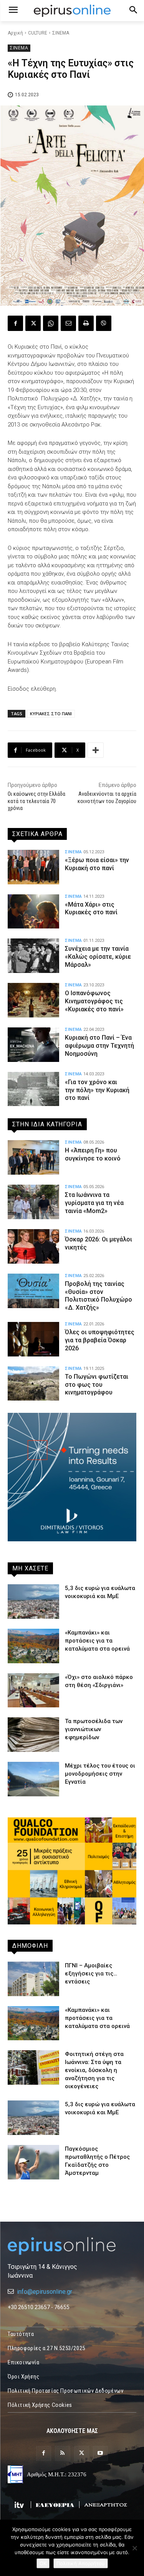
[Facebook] (15, 323)
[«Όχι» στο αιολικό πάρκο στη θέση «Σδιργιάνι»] (33, 1690)
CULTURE (38, 33)
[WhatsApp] (51, 323)
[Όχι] (134, 2548)
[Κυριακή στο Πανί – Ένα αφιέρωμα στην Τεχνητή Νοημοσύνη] (33, 1045)
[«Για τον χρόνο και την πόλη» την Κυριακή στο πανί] (33, 1089)
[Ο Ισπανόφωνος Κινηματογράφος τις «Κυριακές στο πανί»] (33, 1000)
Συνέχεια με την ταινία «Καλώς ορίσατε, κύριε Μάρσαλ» (98, 957)
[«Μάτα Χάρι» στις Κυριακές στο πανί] (33, 912)
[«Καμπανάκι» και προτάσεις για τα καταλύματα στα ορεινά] (33, 1646)
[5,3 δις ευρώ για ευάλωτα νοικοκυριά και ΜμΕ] (33, 1602)
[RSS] (62, 2453)
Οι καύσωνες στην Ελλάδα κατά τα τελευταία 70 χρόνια (36, 801)
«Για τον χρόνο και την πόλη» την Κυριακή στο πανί (97, 1090)
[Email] (68, 323)
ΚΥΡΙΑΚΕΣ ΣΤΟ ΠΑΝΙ (51, 714)
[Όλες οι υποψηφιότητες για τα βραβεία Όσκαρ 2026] (33, 1339)
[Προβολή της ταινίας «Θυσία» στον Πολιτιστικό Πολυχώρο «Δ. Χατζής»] (33, 1291)
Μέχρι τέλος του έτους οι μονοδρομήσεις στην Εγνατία (100, 1774)
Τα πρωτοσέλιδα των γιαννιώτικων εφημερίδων (94, 1729)
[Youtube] (100, 2453)
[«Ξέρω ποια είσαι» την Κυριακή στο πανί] (33, 867)
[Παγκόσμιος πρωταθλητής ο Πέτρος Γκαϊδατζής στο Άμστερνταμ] (33, 2162)
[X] (33, 323)
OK (43, 2563)
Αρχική (15, 33)
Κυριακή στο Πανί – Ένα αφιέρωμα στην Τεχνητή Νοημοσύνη (99, 1046)
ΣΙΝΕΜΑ (61, 33)
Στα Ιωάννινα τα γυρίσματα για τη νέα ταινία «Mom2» (94, 1203)
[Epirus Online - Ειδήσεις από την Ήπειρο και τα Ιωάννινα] (72, 2246)
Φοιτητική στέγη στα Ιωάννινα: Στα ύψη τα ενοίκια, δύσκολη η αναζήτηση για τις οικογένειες (94, 2070)
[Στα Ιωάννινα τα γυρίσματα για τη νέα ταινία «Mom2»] (33, 1202)
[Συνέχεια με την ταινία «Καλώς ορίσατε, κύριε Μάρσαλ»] (33, 956)
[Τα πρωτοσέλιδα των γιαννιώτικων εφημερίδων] (33, 1735)
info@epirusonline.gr (45, 2292)
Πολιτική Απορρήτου (81, 2563)
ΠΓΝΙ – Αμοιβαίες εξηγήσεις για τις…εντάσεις (91, 1974)
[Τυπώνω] (86, 323)
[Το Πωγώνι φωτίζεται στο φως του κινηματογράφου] (33, 1384)
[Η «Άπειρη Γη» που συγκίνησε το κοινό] (33, 1157)
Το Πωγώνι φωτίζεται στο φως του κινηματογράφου (97, 1385)
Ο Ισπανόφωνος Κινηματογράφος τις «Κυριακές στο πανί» (94, 1001)
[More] (96, 750)
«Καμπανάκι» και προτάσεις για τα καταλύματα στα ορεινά (97, 1641)
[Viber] (104, 323)
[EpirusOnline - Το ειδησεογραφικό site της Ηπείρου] (72, 11)
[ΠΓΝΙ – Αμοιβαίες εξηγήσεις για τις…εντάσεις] (33, 1979)
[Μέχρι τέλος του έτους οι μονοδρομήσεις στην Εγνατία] (33, 1779)
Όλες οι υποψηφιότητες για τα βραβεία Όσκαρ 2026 (100, 1340)
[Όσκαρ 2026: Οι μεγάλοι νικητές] (33, 1246)
